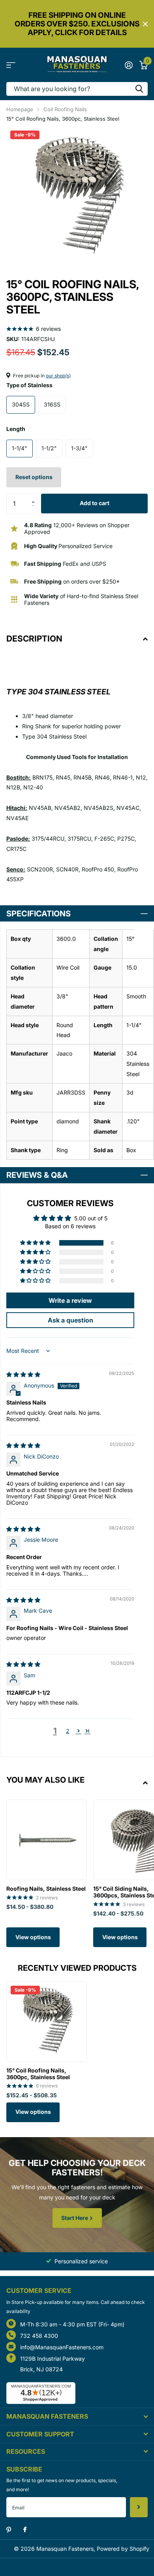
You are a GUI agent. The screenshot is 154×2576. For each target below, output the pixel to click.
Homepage (20, 109)
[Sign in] (129, 65)
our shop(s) (58, 376)
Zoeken (139, 89)
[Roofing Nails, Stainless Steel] (47, 1840)
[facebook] (25, 2530)
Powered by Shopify (123, 2549)
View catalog (11, 65)
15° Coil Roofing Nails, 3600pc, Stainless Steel (38, 2074)
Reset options (34, 477)
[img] (23, 1374)
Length (16, 429)
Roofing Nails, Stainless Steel (46, 1889)
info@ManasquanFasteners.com (62, 2347)
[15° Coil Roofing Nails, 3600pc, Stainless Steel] (47, 2022)
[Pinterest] (9, 2530)
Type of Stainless (29, 385)
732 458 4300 (39, 2336)
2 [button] (68, 1731)
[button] (35, 497)
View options (33, 1937)
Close (145, 24)
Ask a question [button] (70, 1320)
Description (34, 639)
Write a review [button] (70, 1300)
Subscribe (139, 2507)
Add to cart (95, 503)
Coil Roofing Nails (65, 109)
